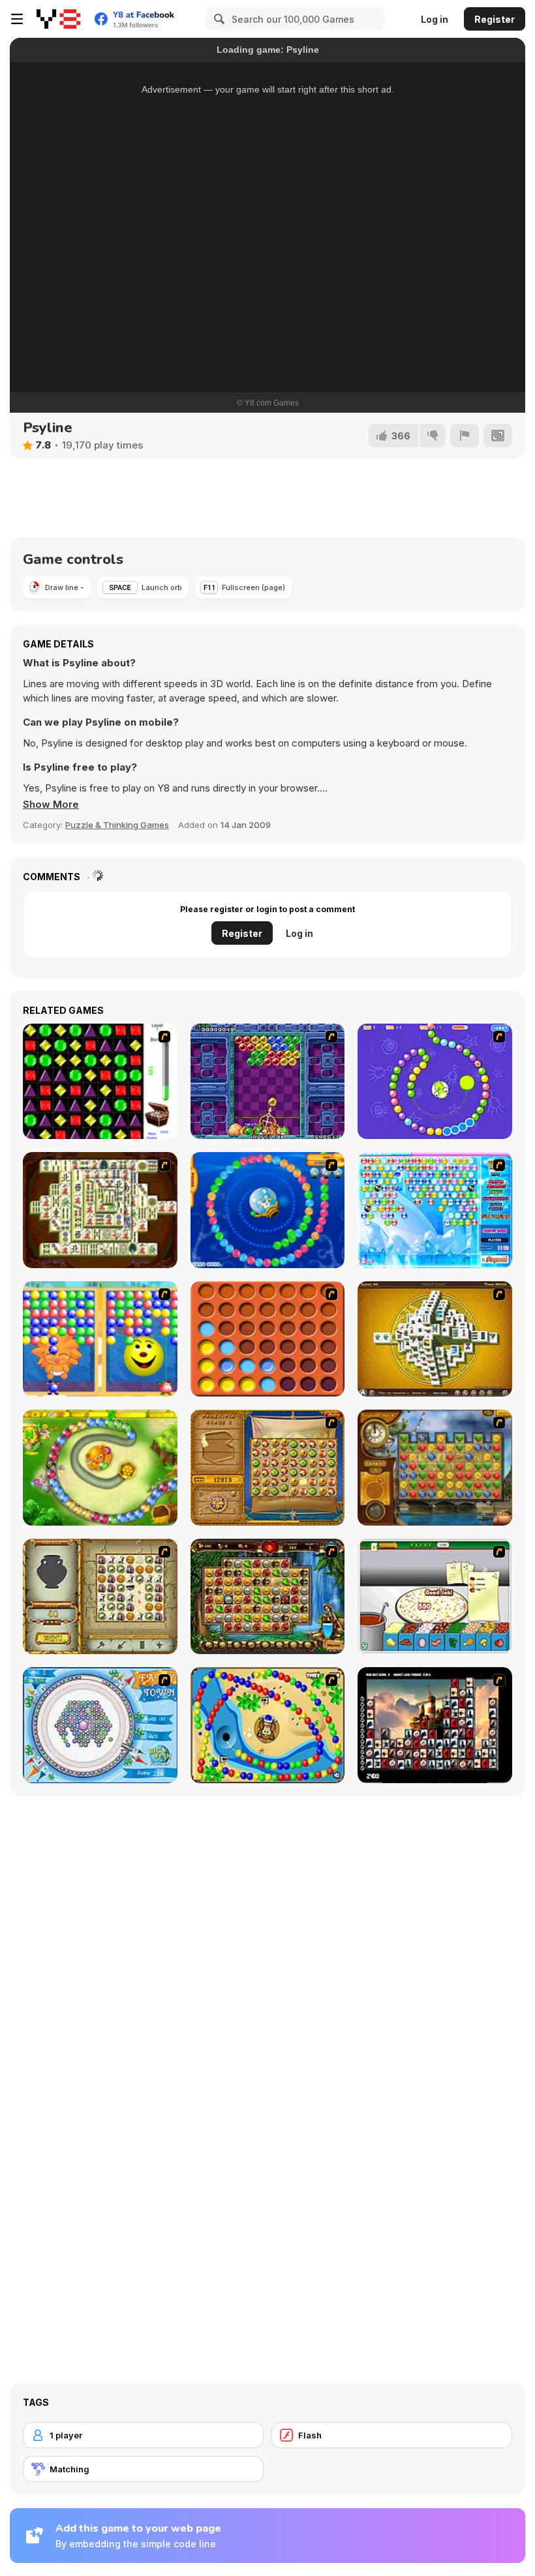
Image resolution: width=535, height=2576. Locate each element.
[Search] (217, 19)
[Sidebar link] (17, 19)
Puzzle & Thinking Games (117, 825)
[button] (51, 805)
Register (495, 19)
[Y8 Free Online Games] (58, 19)
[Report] (465, 436)
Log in (435, 19)
